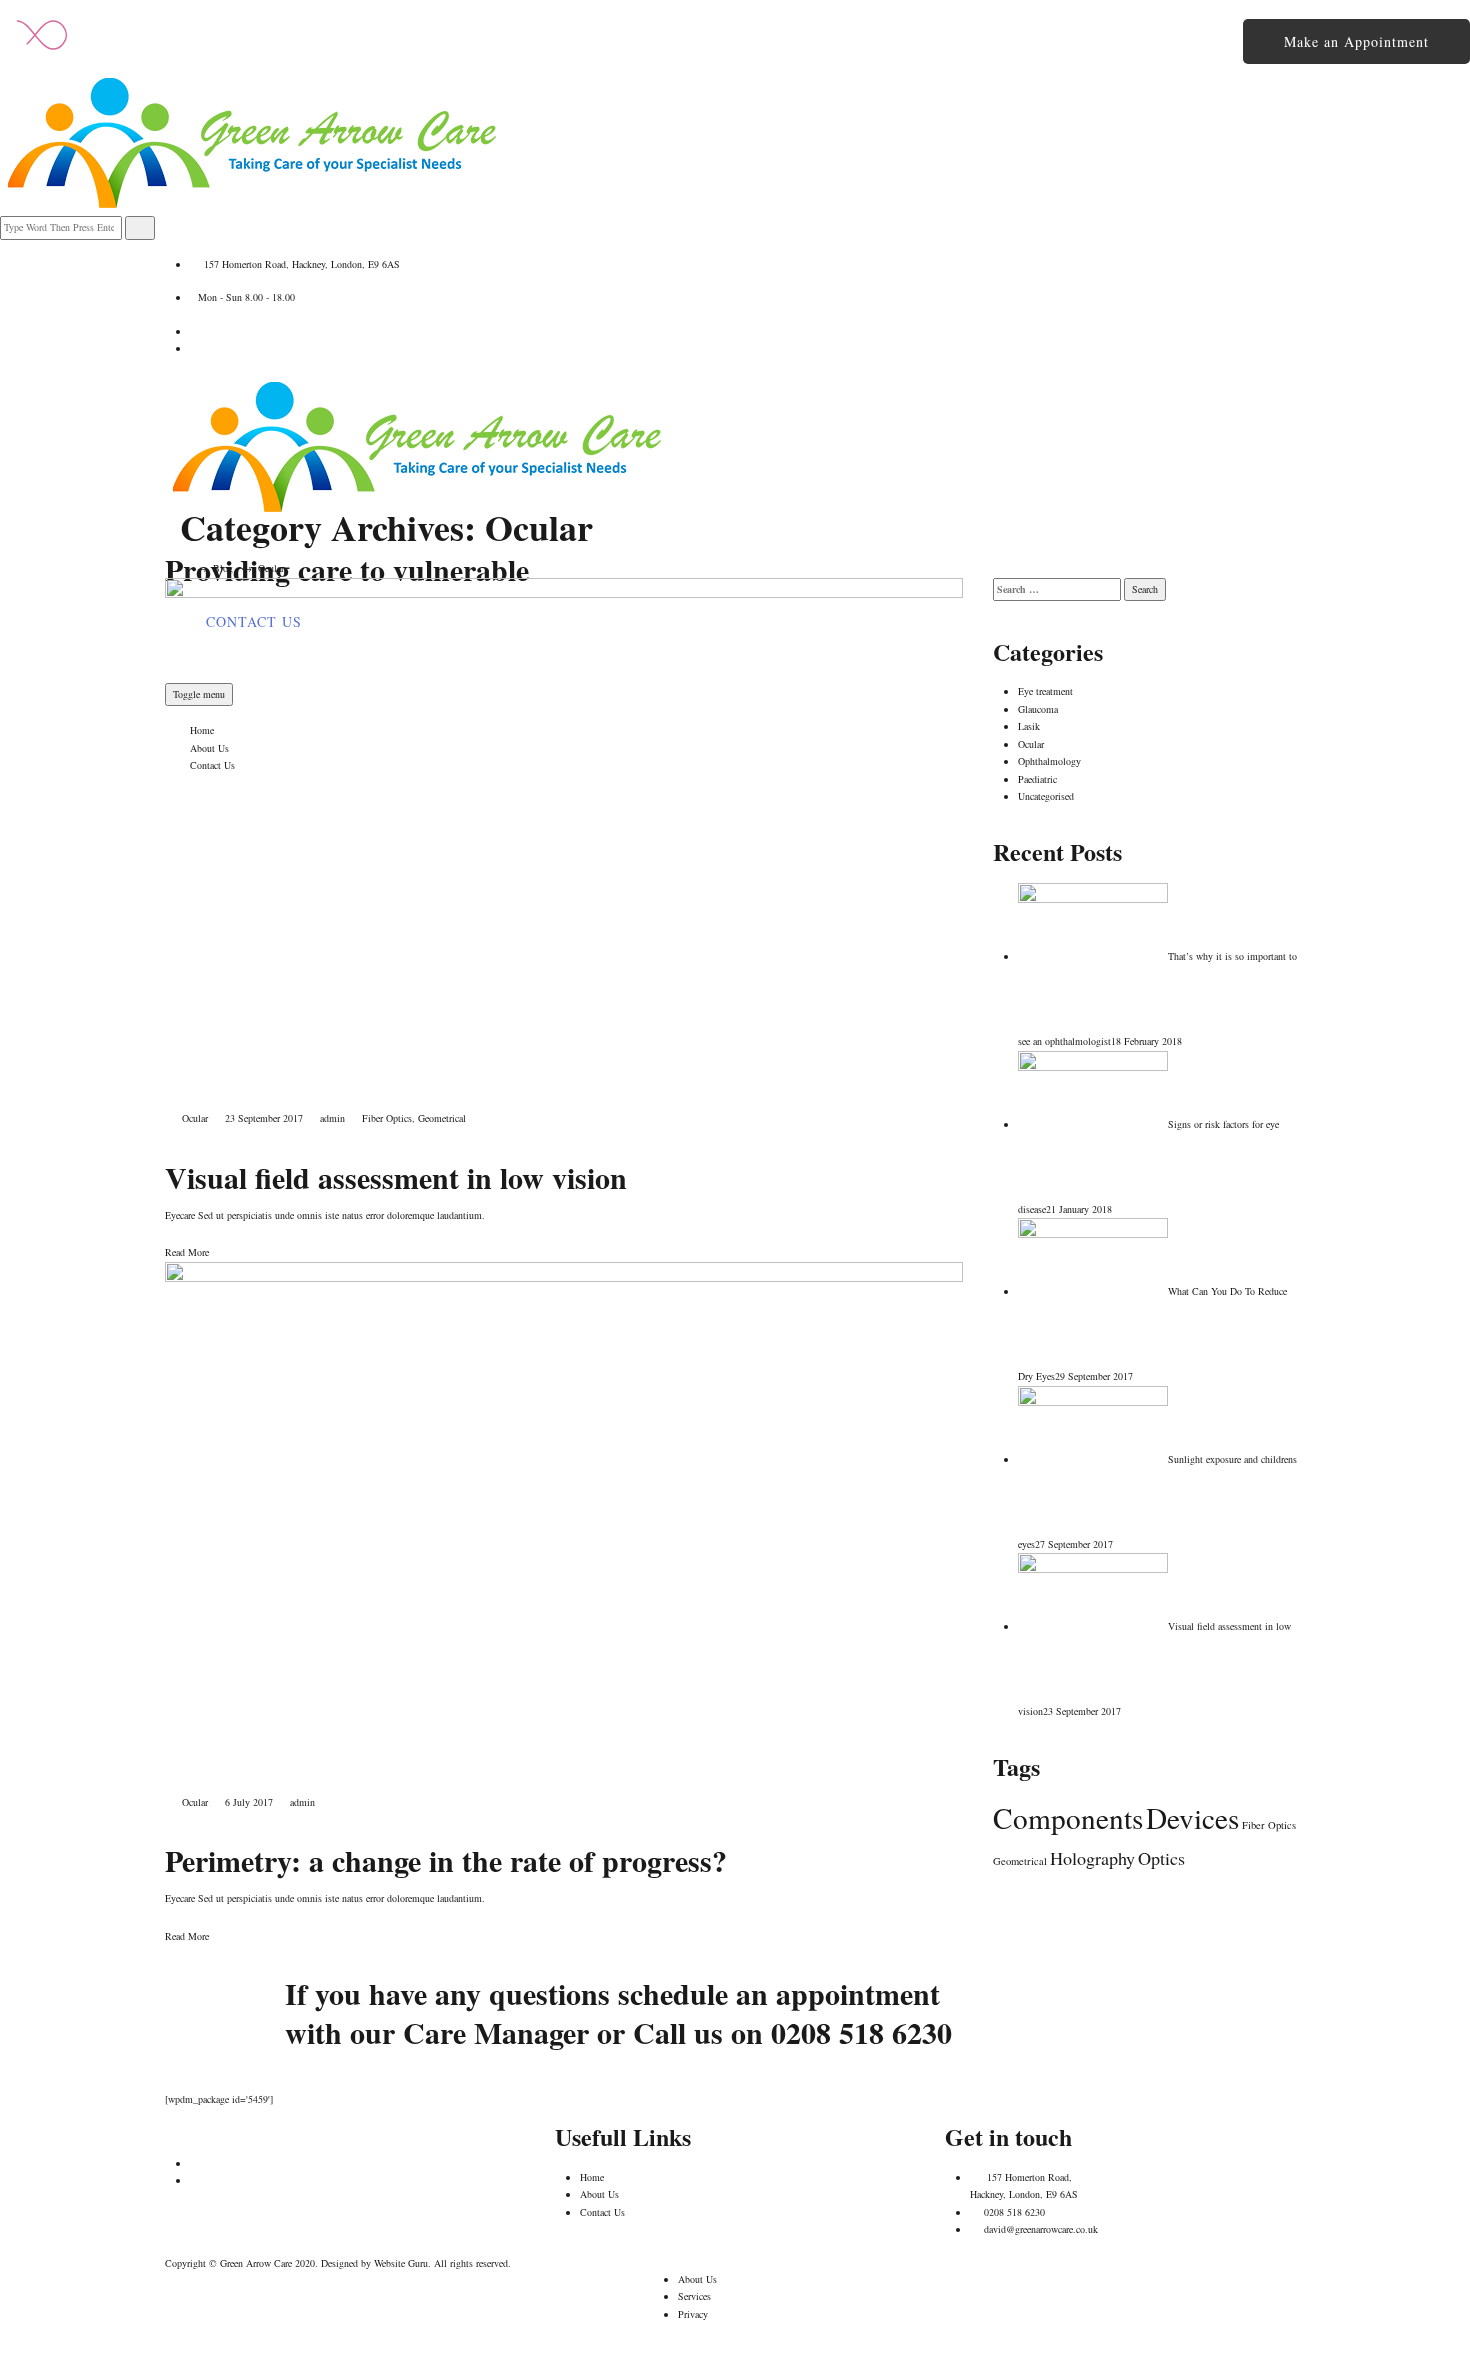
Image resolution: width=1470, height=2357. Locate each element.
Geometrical (442, 1118)
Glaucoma (1038, 709)
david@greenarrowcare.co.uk (1041, 2229)
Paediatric (1037, 779)
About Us (599, 2194)
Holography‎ (1092, 1858)
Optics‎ (1161, 1858)
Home (592, 2177)
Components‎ (1068, 1817)
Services (694, 2296)
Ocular (195, 1118)
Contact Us (602, 2212)
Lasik (1029, 726)
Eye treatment (1045, 691)
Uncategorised (1046, 796)
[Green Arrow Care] (415, 445)
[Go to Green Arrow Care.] (184, 568)
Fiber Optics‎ (387, 1118)
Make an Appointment (1356, 41)
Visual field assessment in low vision (396, 1177)
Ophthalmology (1049, 761)
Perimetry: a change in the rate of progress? (446, 1860)
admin (332, 1118)
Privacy (693, 2314)
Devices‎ (1192, 1817)
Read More (187, 1252)
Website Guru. (402, 2263)
